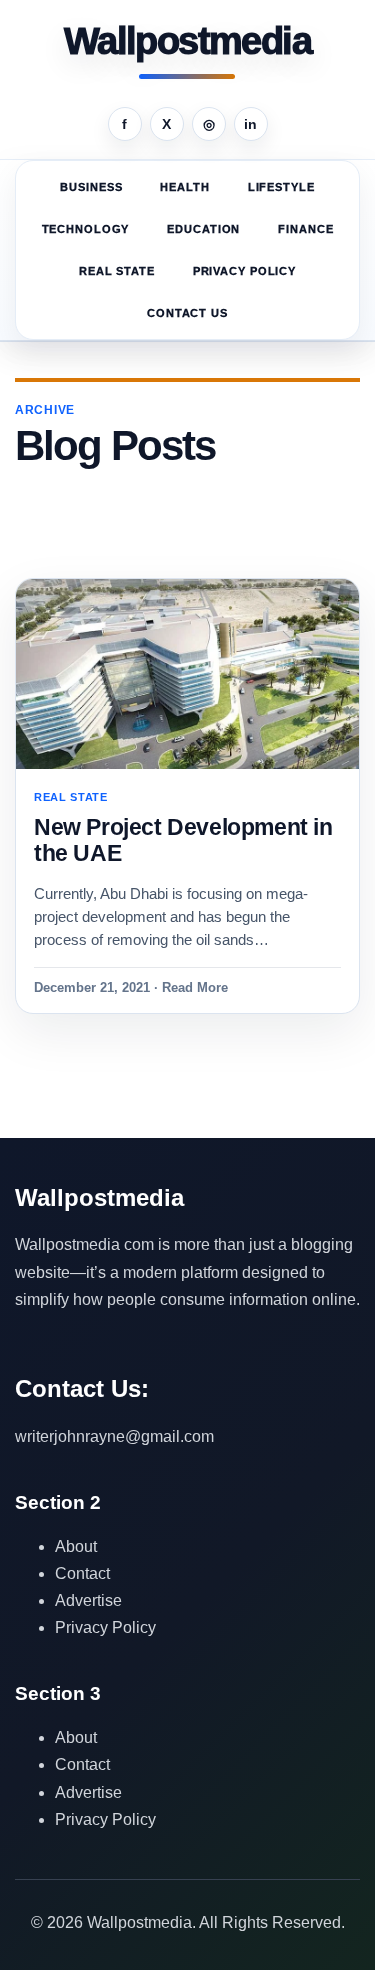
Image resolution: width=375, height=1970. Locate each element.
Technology (86, 229)
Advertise (88, 1600)
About (76, 1546)
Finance (305, 229)
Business (91, 187)
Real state (117, 271)
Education (203, 229)
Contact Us (187, 313)
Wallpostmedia (187, 42)
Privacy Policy (244, 271)
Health (184, 187)
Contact (82, 1573)
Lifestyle (281, 187)
